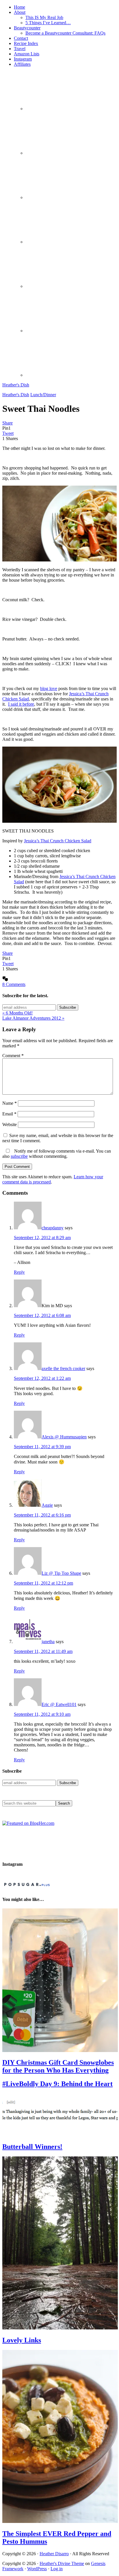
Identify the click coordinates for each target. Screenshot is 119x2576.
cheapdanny (53, 1228)
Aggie (47, 1505)
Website (10, 1124)
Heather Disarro (54, 2554)
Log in (57, 2569)
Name (10, 1103)
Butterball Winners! (32, 2147)
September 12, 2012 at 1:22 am (42, 1378)
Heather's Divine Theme (62, 2563)
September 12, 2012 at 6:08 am (42, 1315)
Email (9, 1114)
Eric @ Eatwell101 (59, 1704)
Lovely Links (22, 2340)
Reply (19, 1272)
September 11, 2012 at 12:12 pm (43, 1583)
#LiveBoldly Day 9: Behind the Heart (57, 2084)
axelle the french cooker (63, 1368)
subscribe (19, 1156)
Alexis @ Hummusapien (64, 1437)
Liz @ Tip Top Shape (61, 1573)
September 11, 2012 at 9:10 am (42, 1714)
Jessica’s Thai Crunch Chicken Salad (58, 841)
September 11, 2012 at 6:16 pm (42, 1515)
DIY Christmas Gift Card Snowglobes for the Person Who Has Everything (58, 2066)
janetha (48, 1642)
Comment (13, 1056)
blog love (49, 688)
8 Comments (14, 984)
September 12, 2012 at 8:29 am (42, 1238)
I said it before (21, 704)
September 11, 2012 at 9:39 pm (42, 1447)
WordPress (37, 2569)
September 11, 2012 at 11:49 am (43, 1651)
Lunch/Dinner (43, 395)
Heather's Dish (16, 385)
